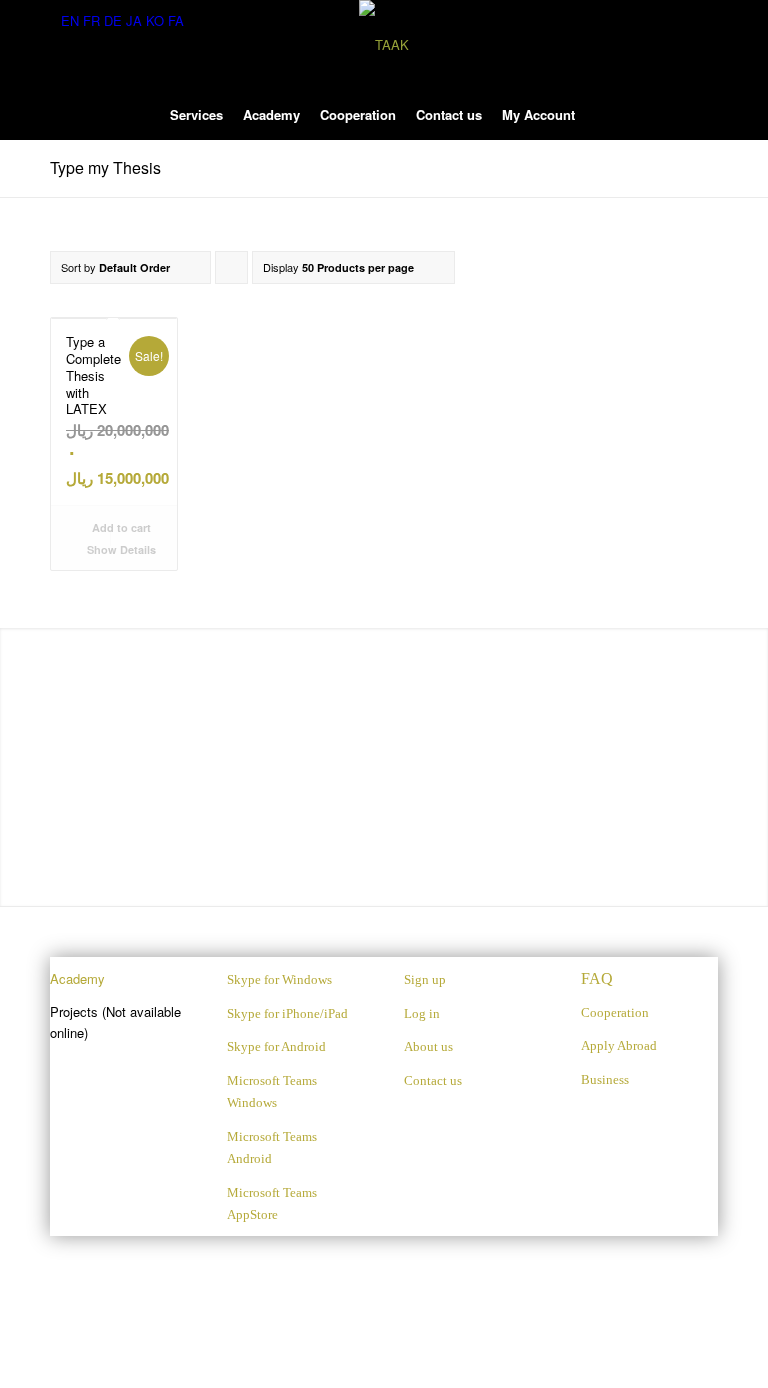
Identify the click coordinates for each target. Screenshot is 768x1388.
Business (605, 1079)
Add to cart (120, 527)
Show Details (120, 549)
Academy (77, 978)
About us (428, 1046)
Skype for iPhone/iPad (287, 1013)
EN (70, 20)
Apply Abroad (619, 1045)
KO (155, 20)
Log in (422, 1013)
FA (176, 20)
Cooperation (615, 1012)
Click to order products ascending (232, 271)
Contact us (433, 1080)
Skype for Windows (279, 979)
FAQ (597, 978)
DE (113, 20)
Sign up (425, 979)
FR (91, 20)
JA (134, 20)
